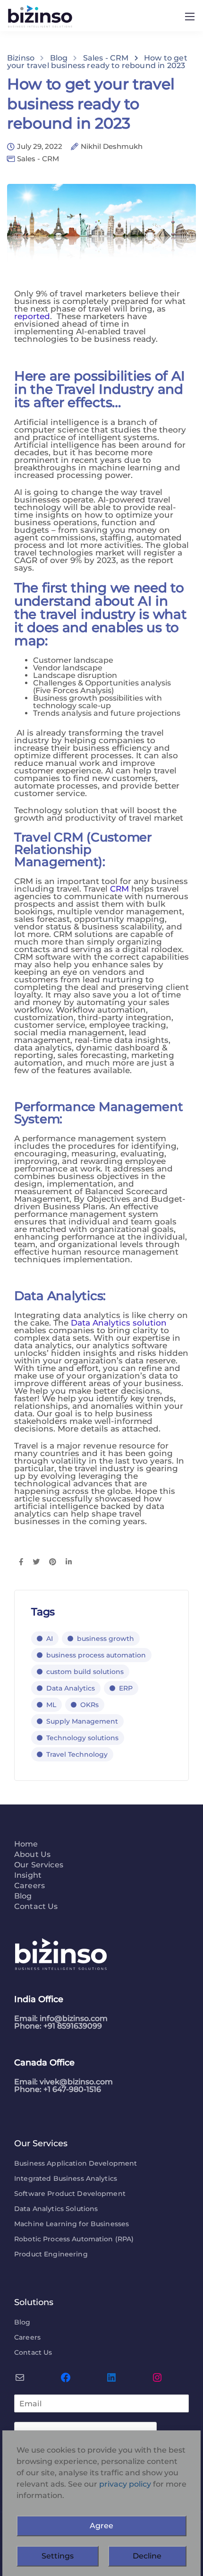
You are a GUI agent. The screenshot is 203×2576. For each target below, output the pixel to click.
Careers (30, 1886)
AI (50, 1639)
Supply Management (82, 1721)
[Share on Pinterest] (53, 1562)
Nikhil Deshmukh (112, 147)
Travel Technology (77, 1754)
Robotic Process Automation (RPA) (74, 2239)
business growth (106, 1639)
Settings (58, 2556)
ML (51, 1705)
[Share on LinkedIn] (69, 1562)
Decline (147, 2556)
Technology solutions (82, 1738)
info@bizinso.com (74, 2018)
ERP (126, 1688)
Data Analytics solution (119, 1323)
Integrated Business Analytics (66, 2178)
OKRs (89, 1705)
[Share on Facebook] (21, 1562)
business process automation (96, 1655)
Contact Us (36, 1907)
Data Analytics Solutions (56, 2209)
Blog (23, 1896)
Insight (28, 1876)
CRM (119, 889)
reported (32, 316)
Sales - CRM (38, 159)
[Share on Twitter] (36, 1562)
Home (26, 1844)
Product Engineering (51, 2254)
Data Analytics (71, 1688)
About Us (32, 1855)
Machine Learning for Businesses (72, 2224)
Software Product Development (70, 2194)
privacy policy (125, 2484)
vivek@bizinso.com (76, 2082)
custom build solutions (85, 1672)
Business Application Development (76, 2163)
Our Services (39, 1865)
